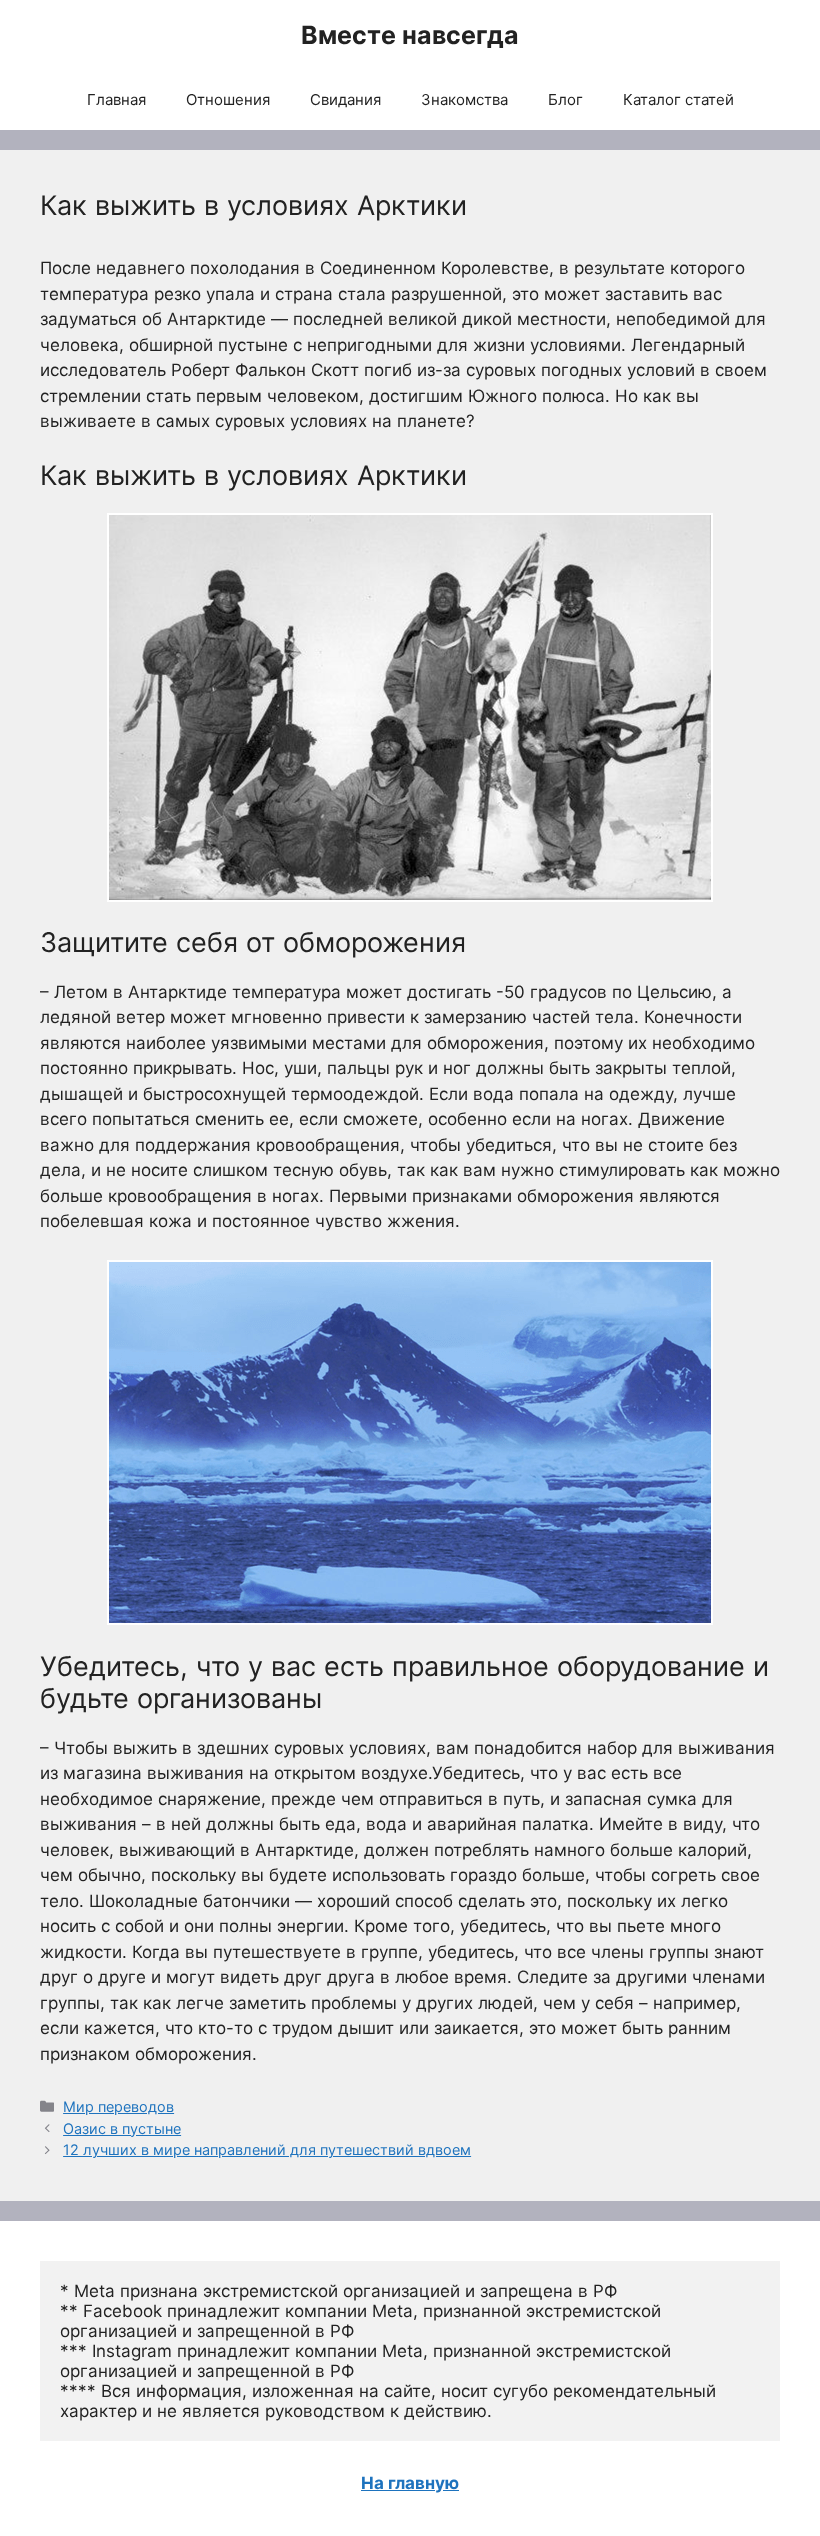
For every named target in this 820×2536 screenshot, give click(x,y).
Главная (116, 99)
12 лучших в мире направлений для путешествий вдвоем (267, 2149)
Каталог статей (678, 99)
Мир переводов (118, 2106)
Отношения (228, 99)
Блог (565, 99)
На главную (410, 2483)
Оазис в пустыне (122, 2128)
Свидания (345, 99)
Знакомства (464, 99)
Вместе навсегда (410, 35)
